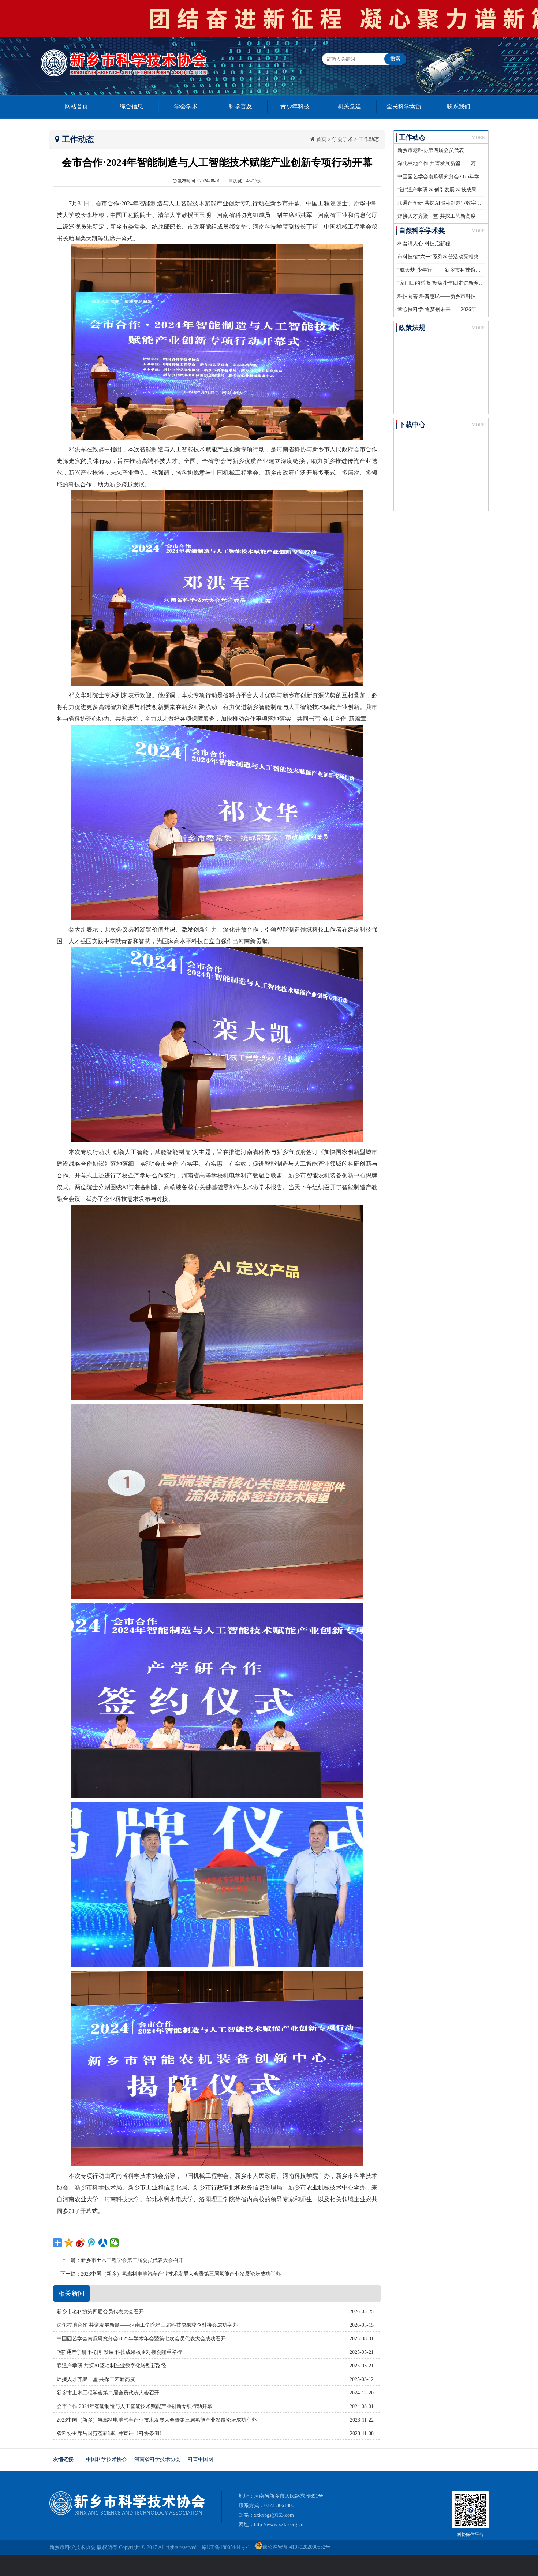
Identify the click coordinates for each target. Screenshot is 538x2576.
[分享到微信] (114, 2243)
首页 (321, 139)
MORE (478, 138)
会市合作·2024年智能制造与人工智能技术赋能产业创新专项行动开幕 (134, 2406)
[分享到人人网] (103, 2243)
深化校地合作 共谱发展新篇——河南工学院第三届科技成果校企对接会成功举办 (147, 2325)
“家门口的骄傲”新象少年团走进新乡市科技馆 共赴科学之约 (464, 283)
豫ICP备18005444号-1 (226, 2547)
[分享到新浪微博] (80, 2243)
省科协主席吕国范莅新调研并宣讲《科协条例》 (111, 2433)
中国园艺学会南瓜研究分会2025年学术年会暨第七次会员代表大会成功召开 (141, 2339)
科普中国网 (201, 2459)
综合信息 (131, 106)
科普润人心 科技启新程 (424, 244)
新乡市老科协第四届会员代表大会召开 (441, 150)
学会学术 (186, 106)
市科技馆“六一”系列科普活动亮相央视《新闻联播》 (456, 257)
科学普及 (240, 106)
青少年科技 (295, 106)
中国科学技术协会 (107, 2459)
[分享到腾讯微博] (92, 2243)
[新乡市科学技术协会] (127, 2513)
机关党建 (350, 106)
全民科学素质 (404, 106)
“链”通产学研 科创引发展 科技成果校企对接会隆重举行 (460, 190)
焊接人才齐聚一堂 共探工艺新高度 (437, 216)
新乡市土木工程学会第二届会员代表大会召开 (132, 2260)
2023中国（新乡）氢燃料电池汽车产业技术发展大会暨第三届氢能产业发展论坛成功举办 (181, 2274)
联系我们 (459, 106)
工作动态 (369, 139)
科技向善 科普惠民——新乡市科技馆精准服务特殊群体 (460, 296)
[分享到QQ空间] (69, 2243)
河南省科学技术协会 (157, 2459)
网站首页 (76, 106)
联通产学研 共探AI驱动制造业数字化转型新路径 (452, 203)
